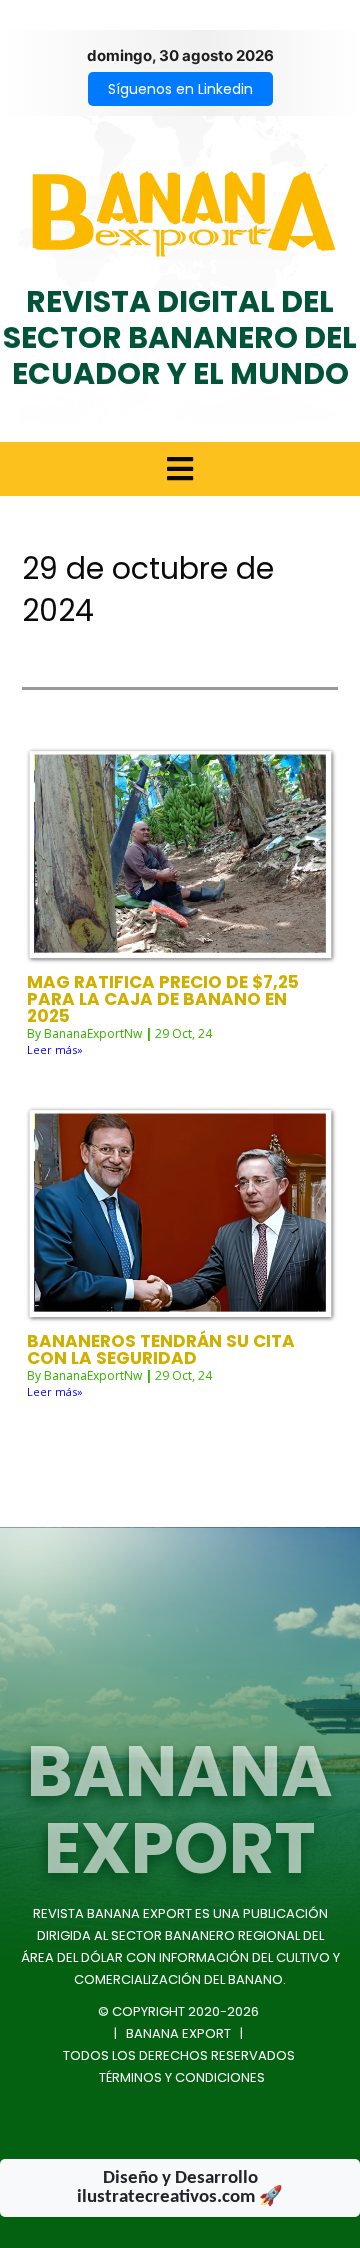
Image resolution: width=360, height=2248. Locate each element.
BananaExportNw (93, 1033)
